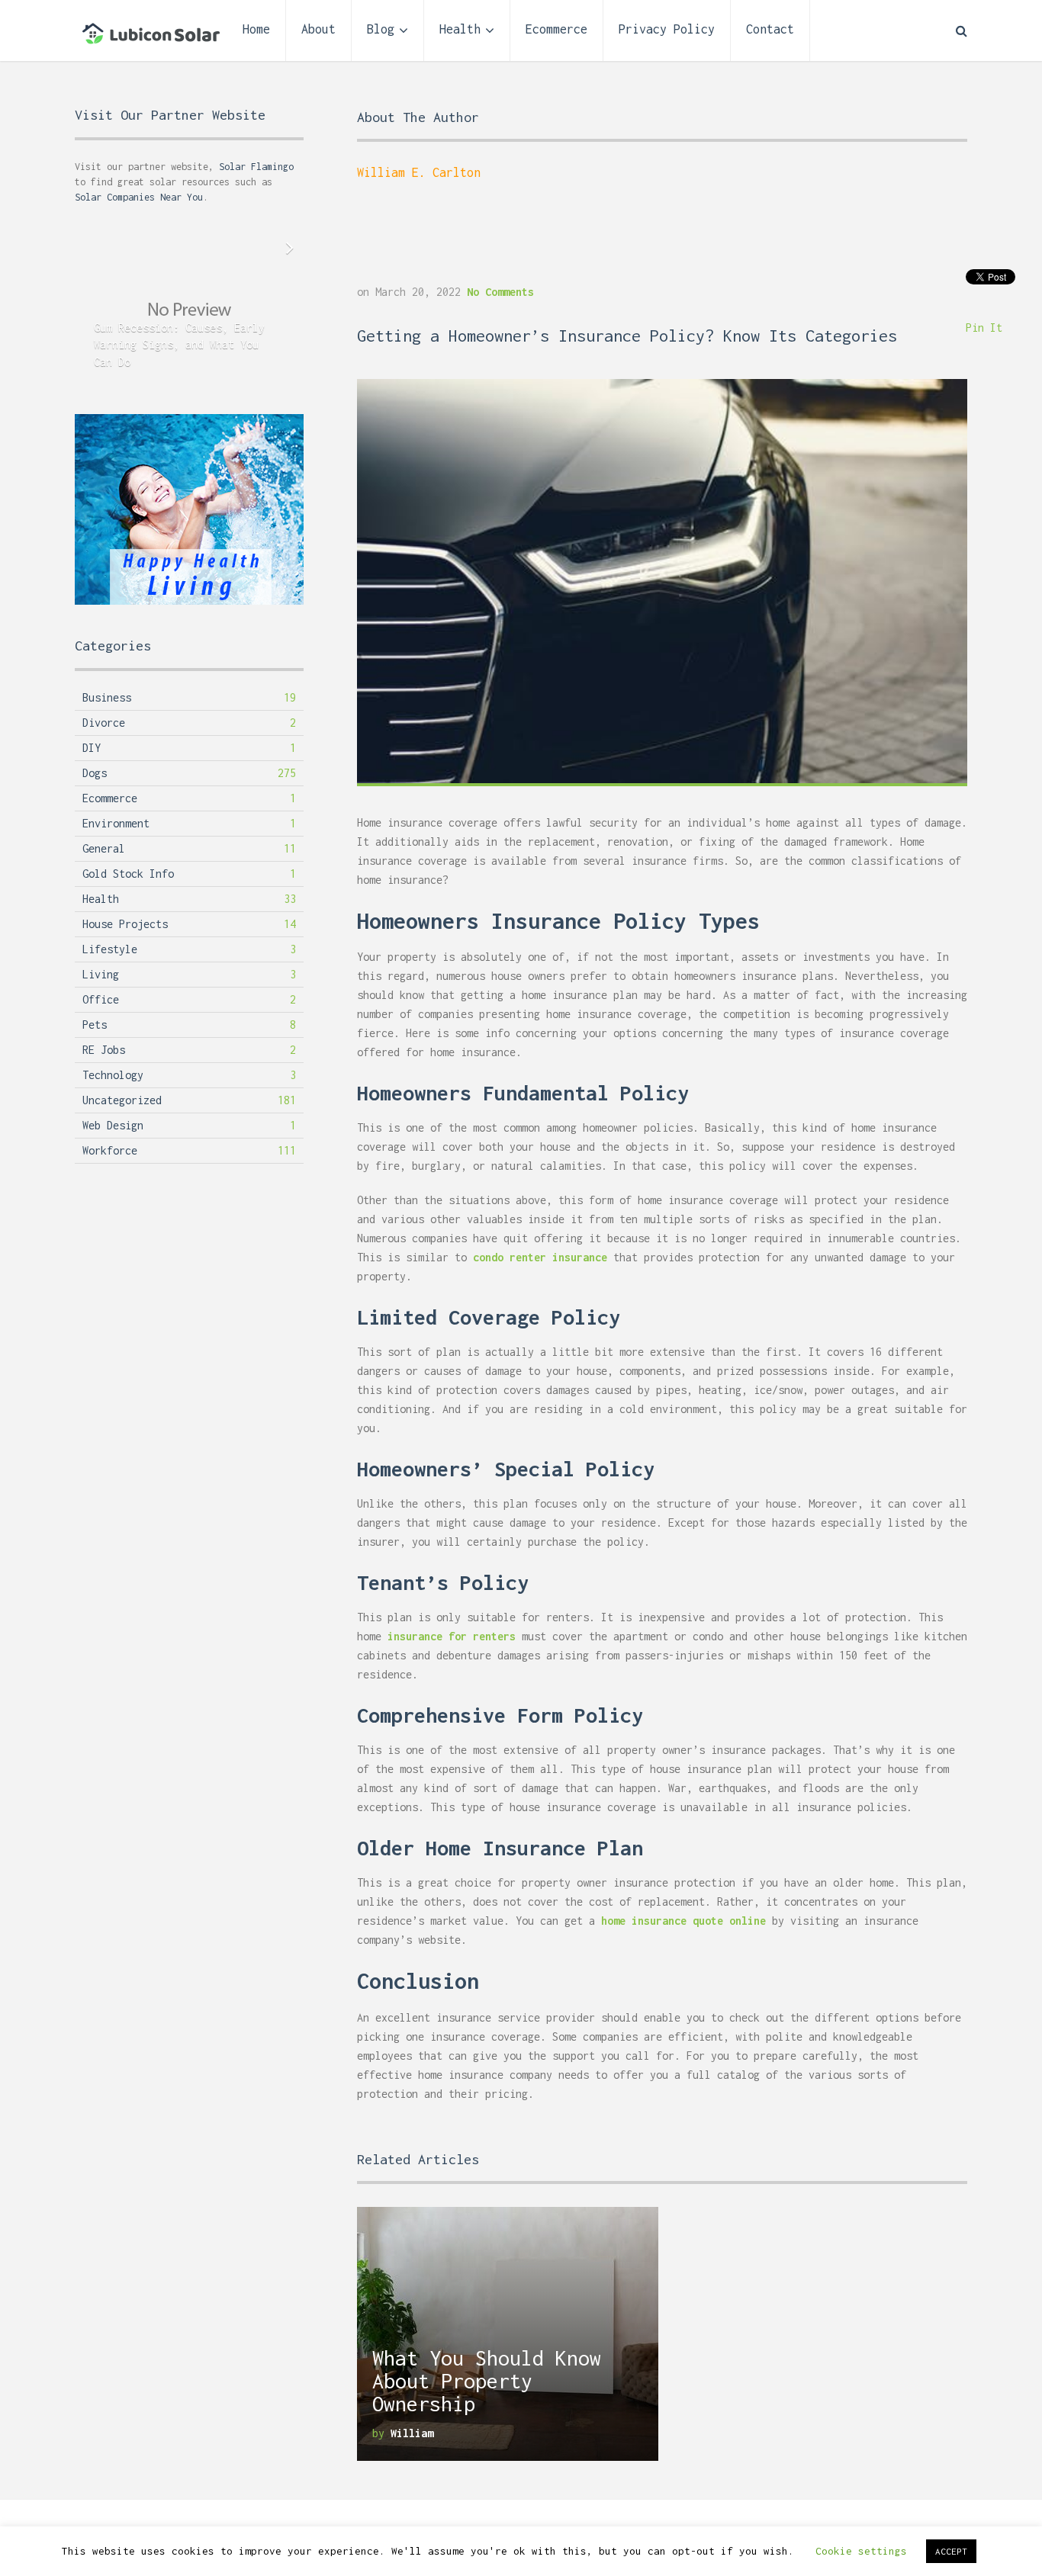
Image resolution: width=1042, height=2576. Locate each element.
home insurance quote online (683, 1921)
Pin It (984, 328)
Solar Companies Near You (139, 197)
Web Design (113, 1125)
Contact (770, 29)
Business (107, 697)
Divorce (104, 723)
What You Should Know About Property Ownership (487, 2381)
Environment (116, 823)
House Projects (125, 924)
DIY (92, 748)
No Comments (500, 292)
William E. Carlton (419, 172)
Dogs (95, 773)
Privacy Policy (667, 29)
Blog (381, 29)
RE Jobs (104, 1050)
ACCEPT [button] (951, 2551)
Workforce (110, 1150)
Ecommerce (556, 29)
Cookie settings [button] (861, 2551)
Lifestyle (110, 949)
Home (256, 29)
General (104, 848)
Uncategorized (122, 1100)
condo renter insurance (540, 1257)
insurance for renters (452, 1636)
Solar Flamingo (256, 167)
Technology (113, 1075)
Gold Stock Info (128, 874)
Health (460, 29)
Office (101, 999)
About (318, 29)
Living (101, 974)
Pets (95, 1025)
